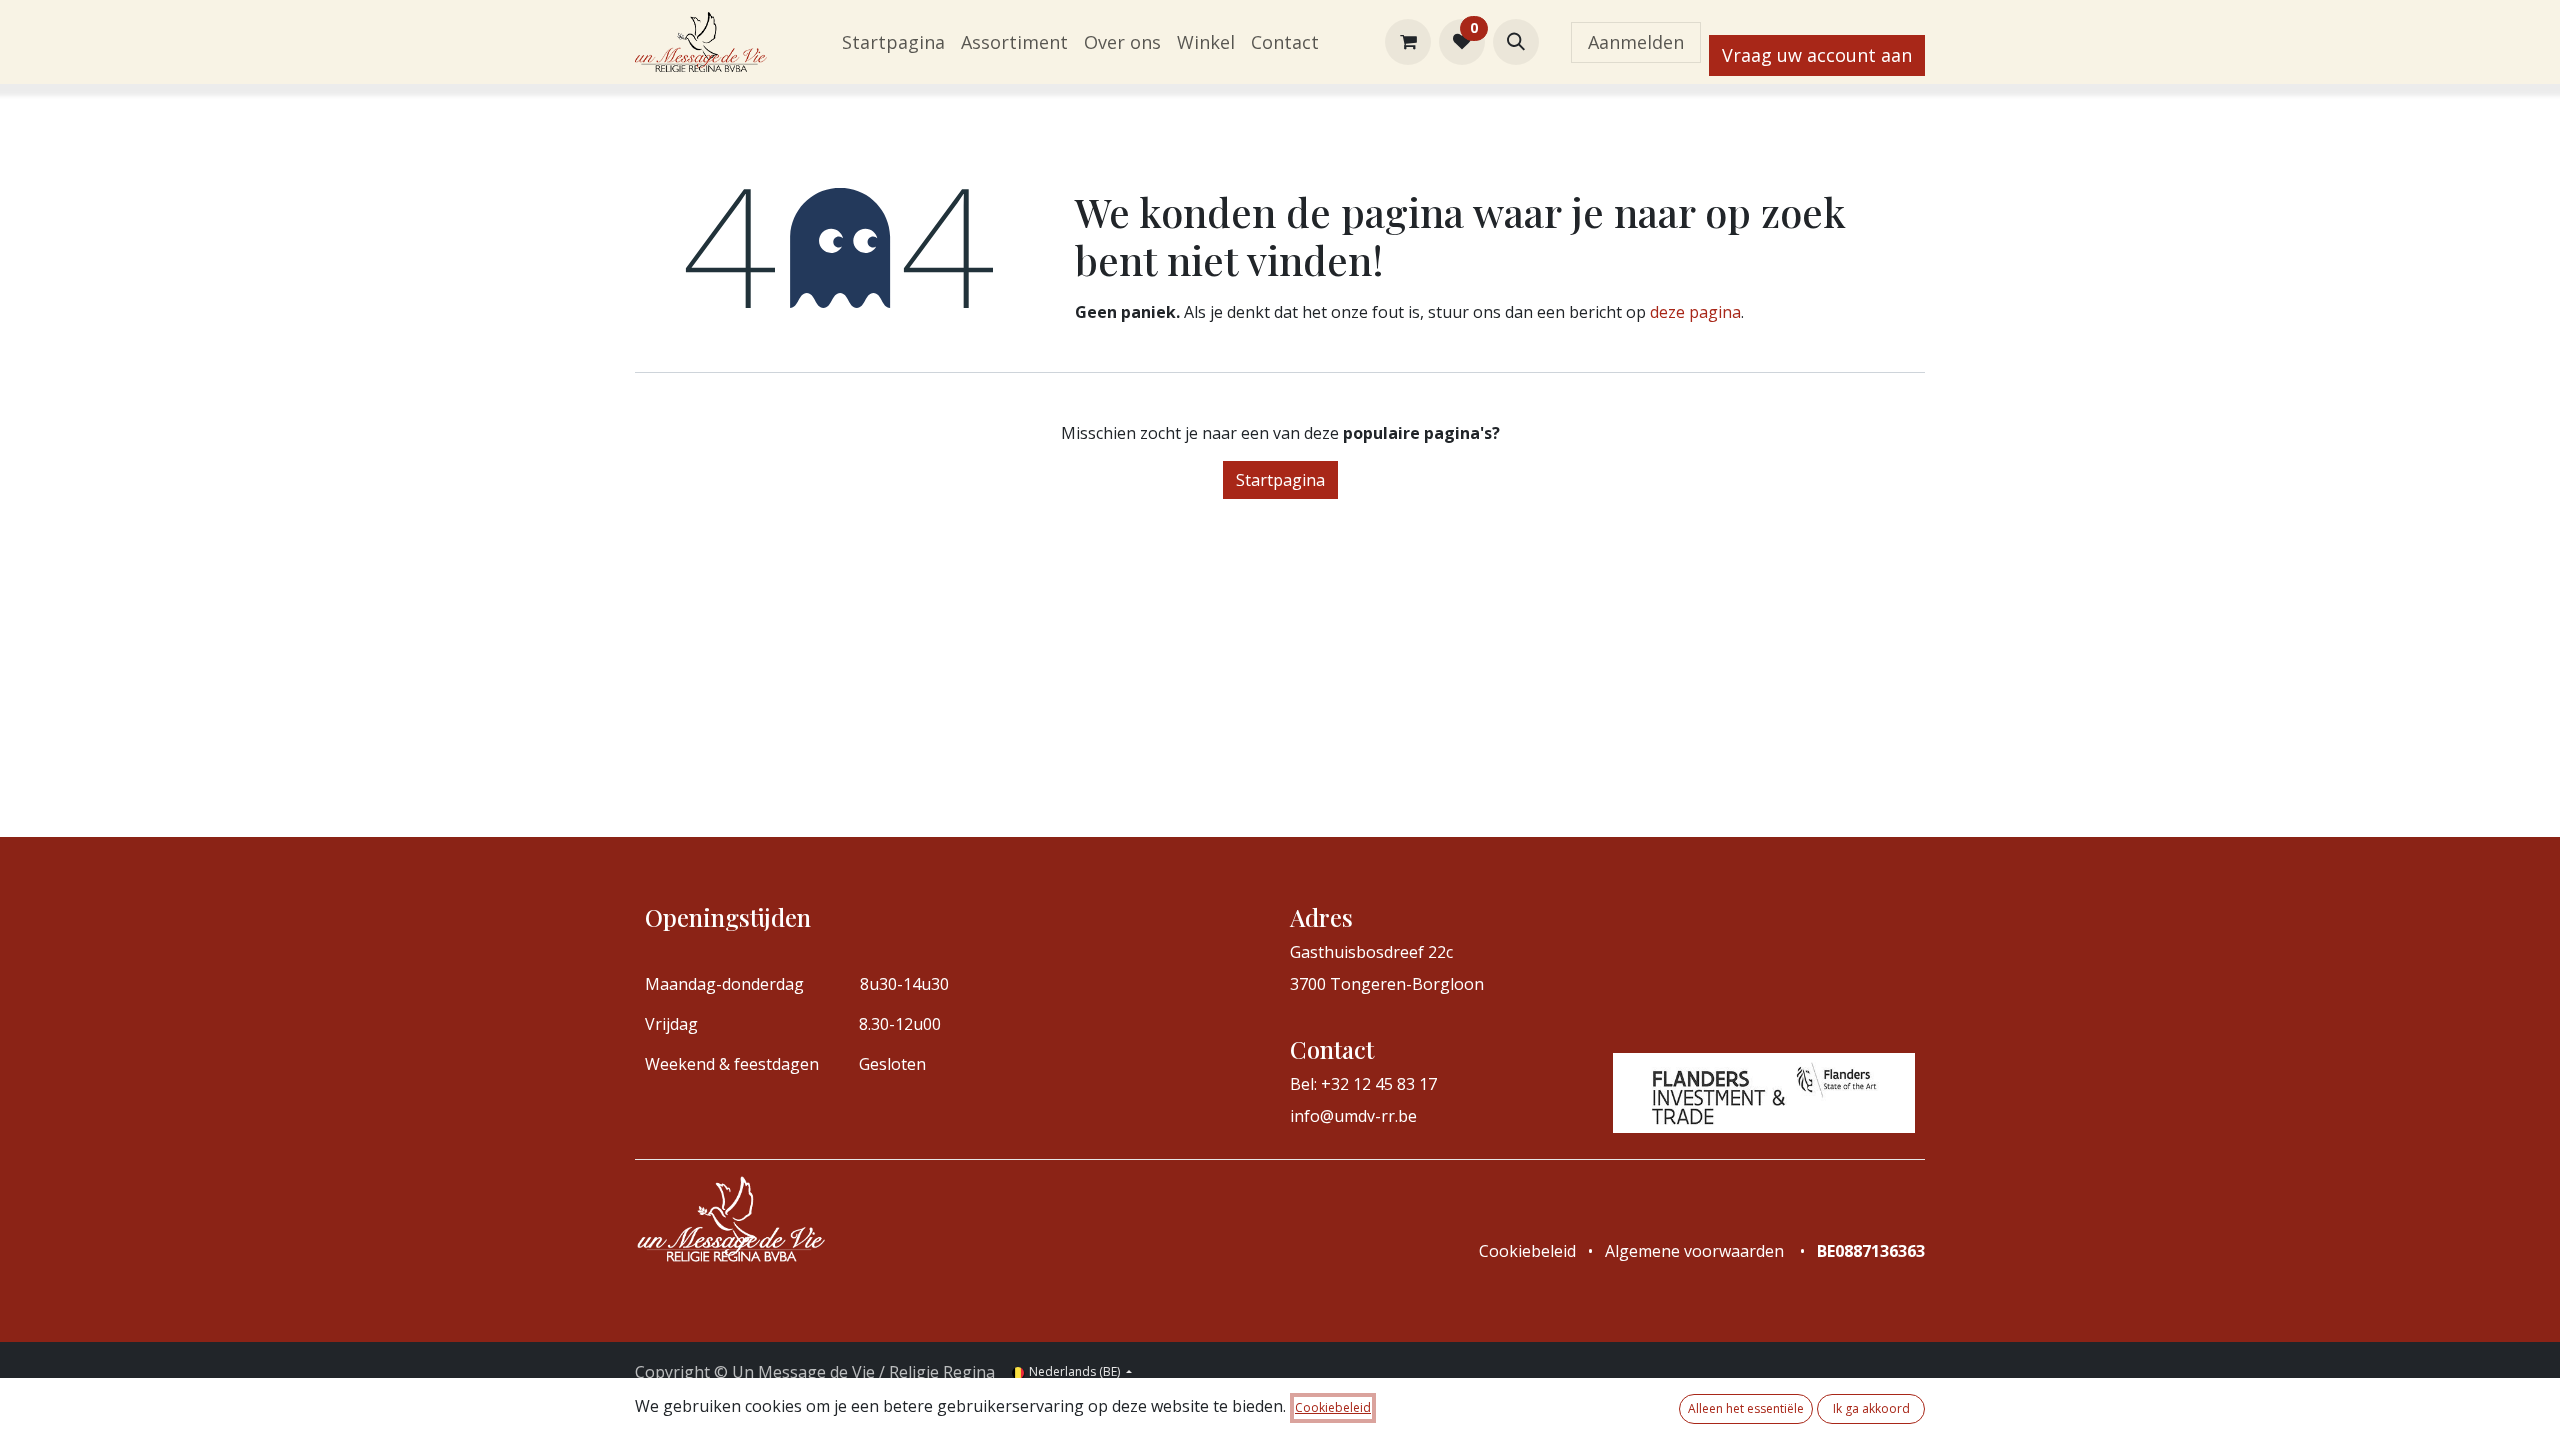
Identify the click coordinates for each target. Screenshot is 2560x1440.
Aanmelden (1636, 42)
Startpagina (1280, 480)
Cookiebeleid (1333, 1407)
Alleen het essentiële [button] (1746, 1408)
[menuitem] (893, 42)
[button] (1516, 42)
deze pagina (1695, 312)
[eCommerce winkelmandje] (1408, 42)
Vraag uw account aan (1817, 55)
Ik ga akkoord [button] (1871, 1408)
